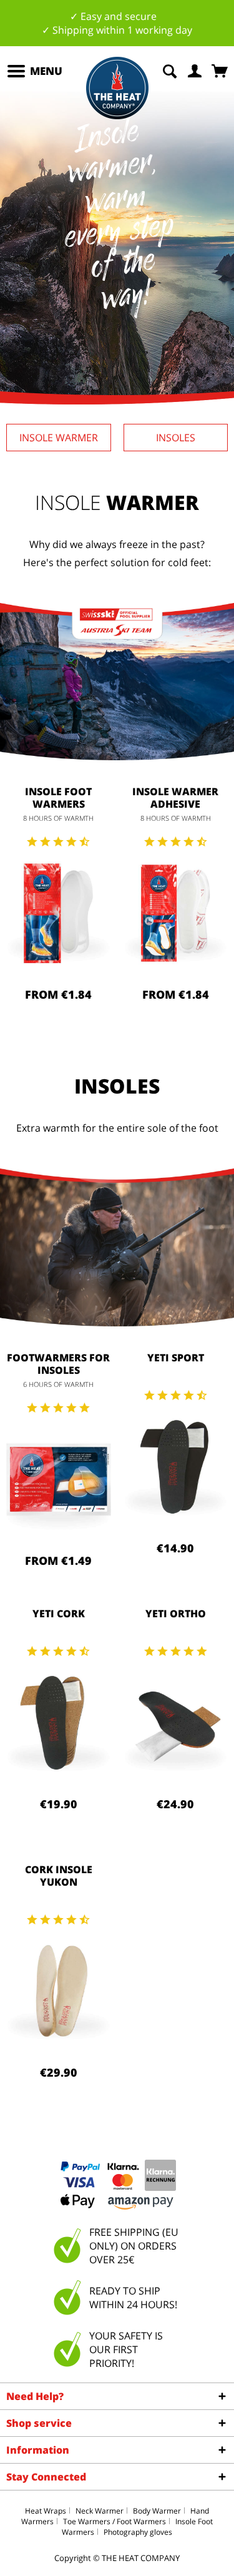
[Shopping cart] (221, 70)
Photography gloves (138, 2532)
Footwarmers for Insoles (58, 1364)
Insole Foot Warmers (58, 798)
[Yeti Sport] (176, 1467)
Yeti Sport (176, 1358)
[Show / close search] (170, 70)
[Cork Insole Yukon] (59, 1991)
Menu (46, 71)
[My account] (195, 70)
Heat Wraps (46, 2511)
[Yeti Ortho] (176, 1723)
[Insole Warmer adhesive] (176, 913)
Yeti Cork (59, 1614)
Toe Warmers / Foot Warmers (115, 2521)
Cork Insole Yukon (59, 1876)
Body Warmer (157, 2511)
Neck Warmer (100, 2511)
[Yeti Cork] (59, 1723)
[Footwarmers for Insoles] (59, 1479)
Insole (59, 438)
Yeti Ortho (176, 1614)
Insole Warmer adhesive (175, 798)
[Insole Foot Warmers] (59, 913)
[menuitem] (34, 71)
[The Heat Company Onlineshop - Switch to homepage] (117, 88)
